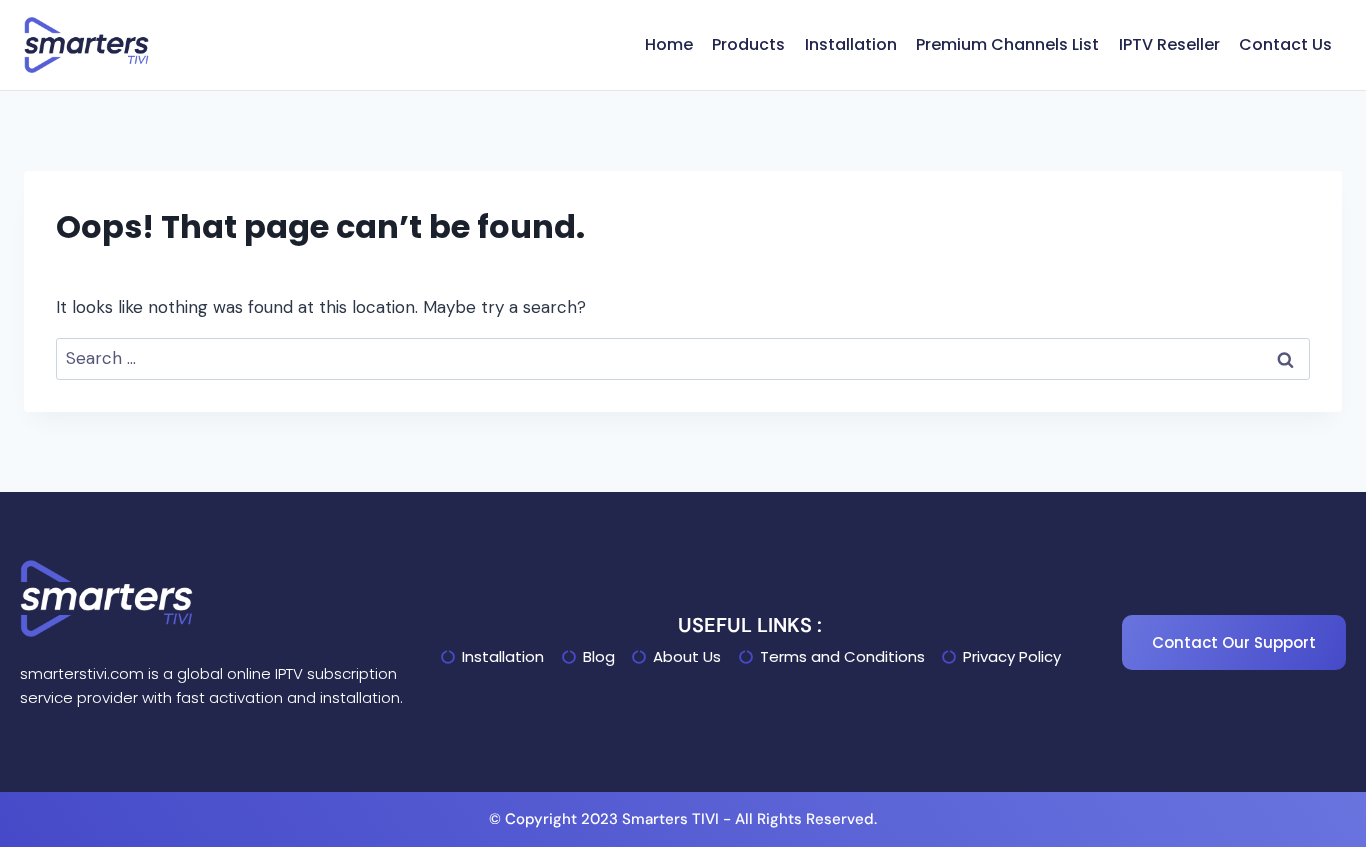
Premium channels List (1007, 44)
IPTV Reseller (1169, 44)
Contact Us (1285, 44)
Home (669, 44)
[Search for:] (683, 358)
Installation (851, 44)
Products (748, 44)
